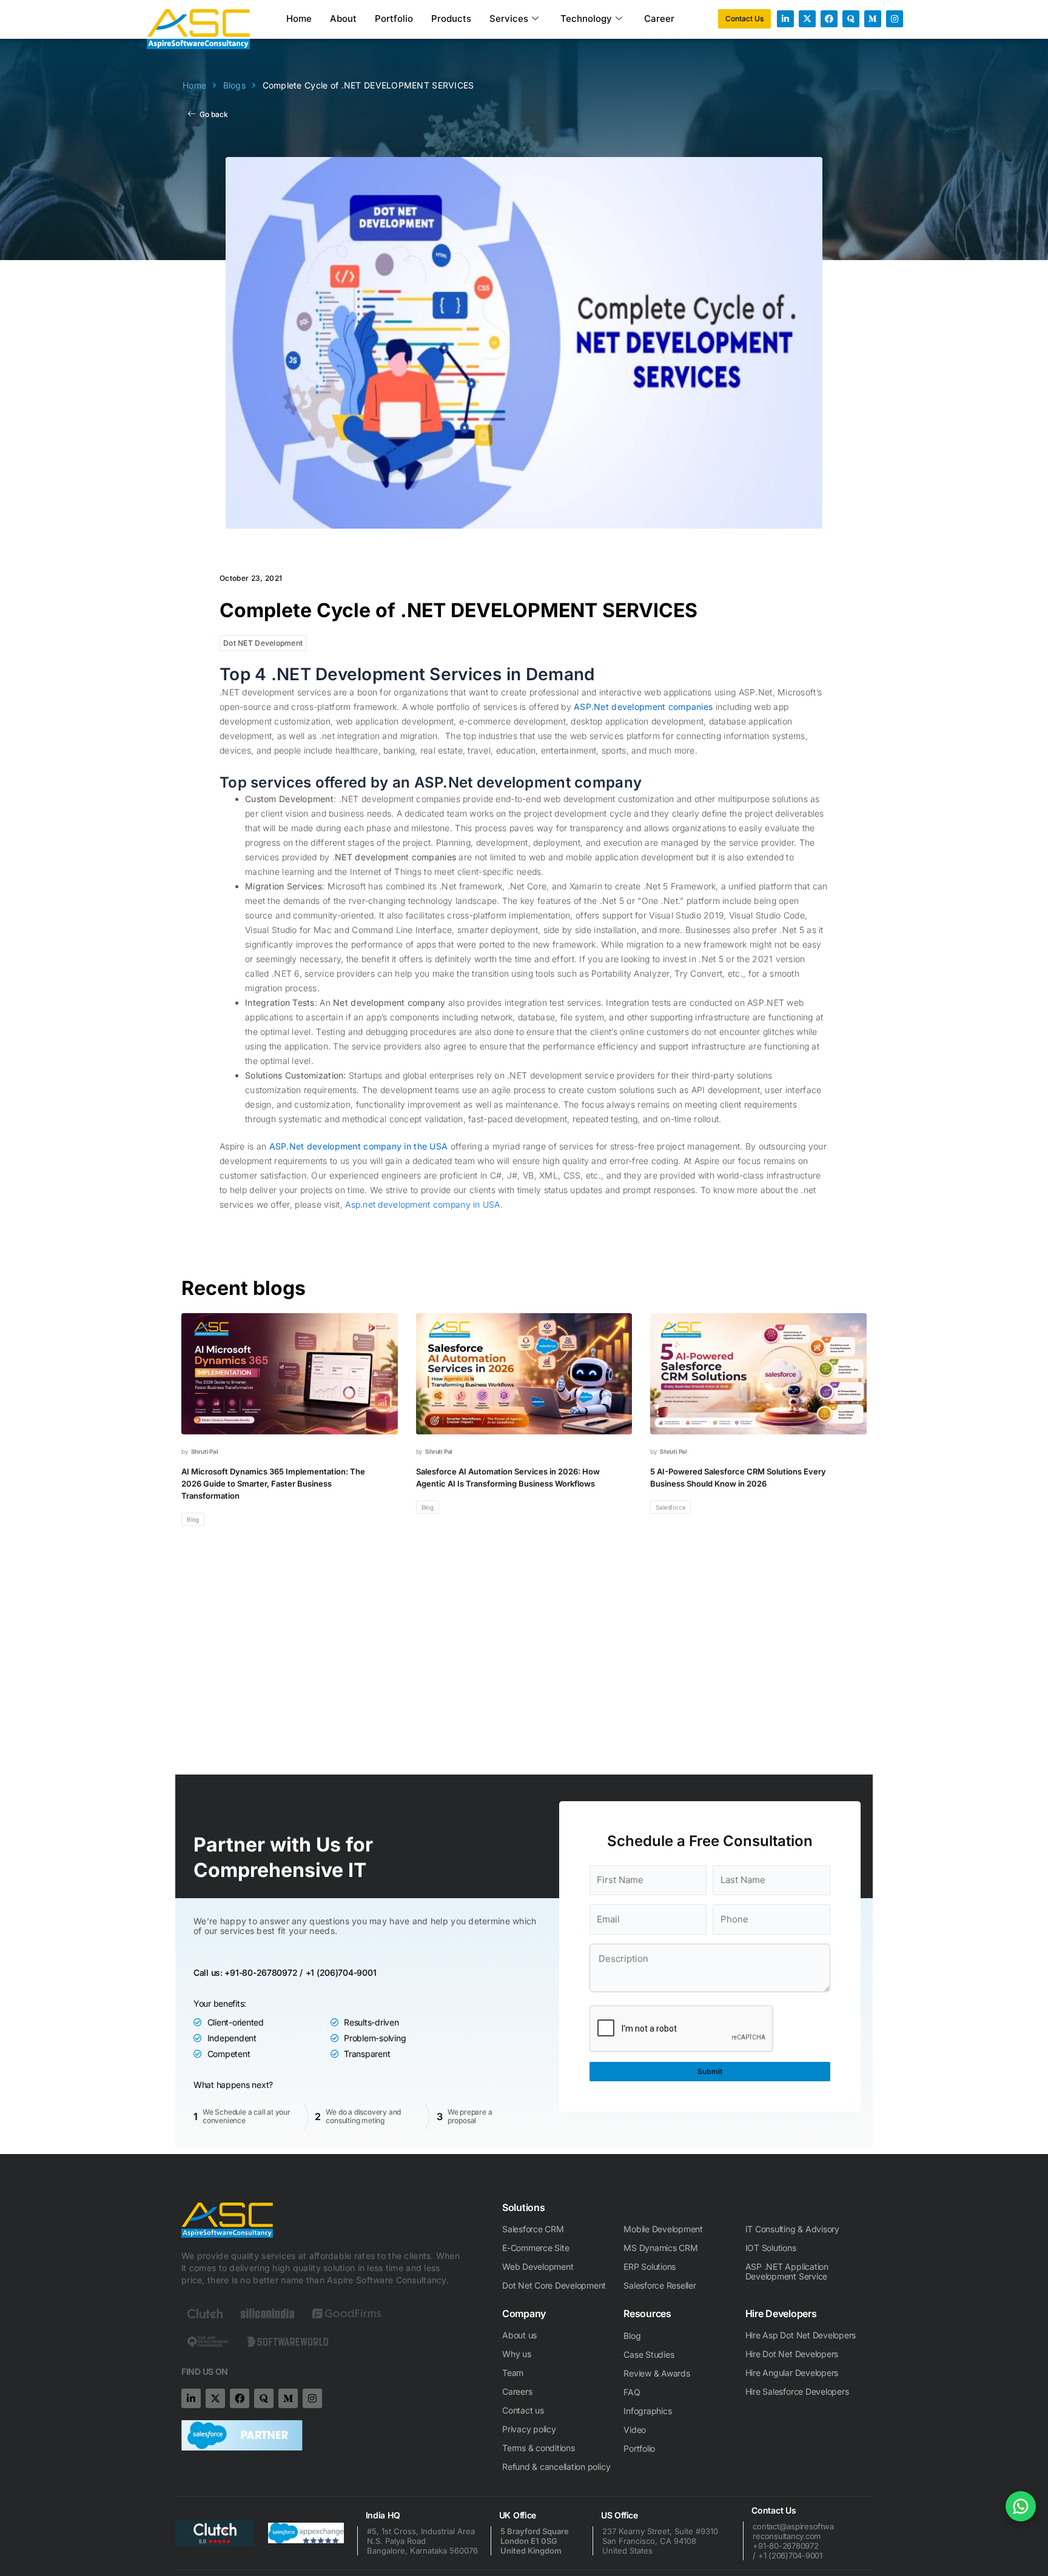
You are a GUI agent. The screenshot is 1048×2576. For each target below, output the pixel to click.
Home (299, 18)
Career (659, 18)
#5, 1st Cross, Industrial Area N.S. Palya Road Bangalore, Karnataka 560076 (422, 2541)
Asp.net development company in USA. (424, 1204)
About (343, 18)
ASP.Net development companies (643, 707)
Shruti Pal (205, 1451)
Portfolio (394, 18)
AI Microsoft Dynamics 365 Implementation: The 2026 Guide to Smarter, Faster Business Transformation (273, 1484)
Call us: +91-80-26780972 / (248, 1972)
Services (509, 18)
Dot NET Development (263, 643)
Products (451, 18)
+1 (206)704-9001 (341, 1972)
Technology (586, 18)
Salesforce (670, 1507)
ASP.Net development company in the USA (359, 1146)
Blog (193, 1519)
